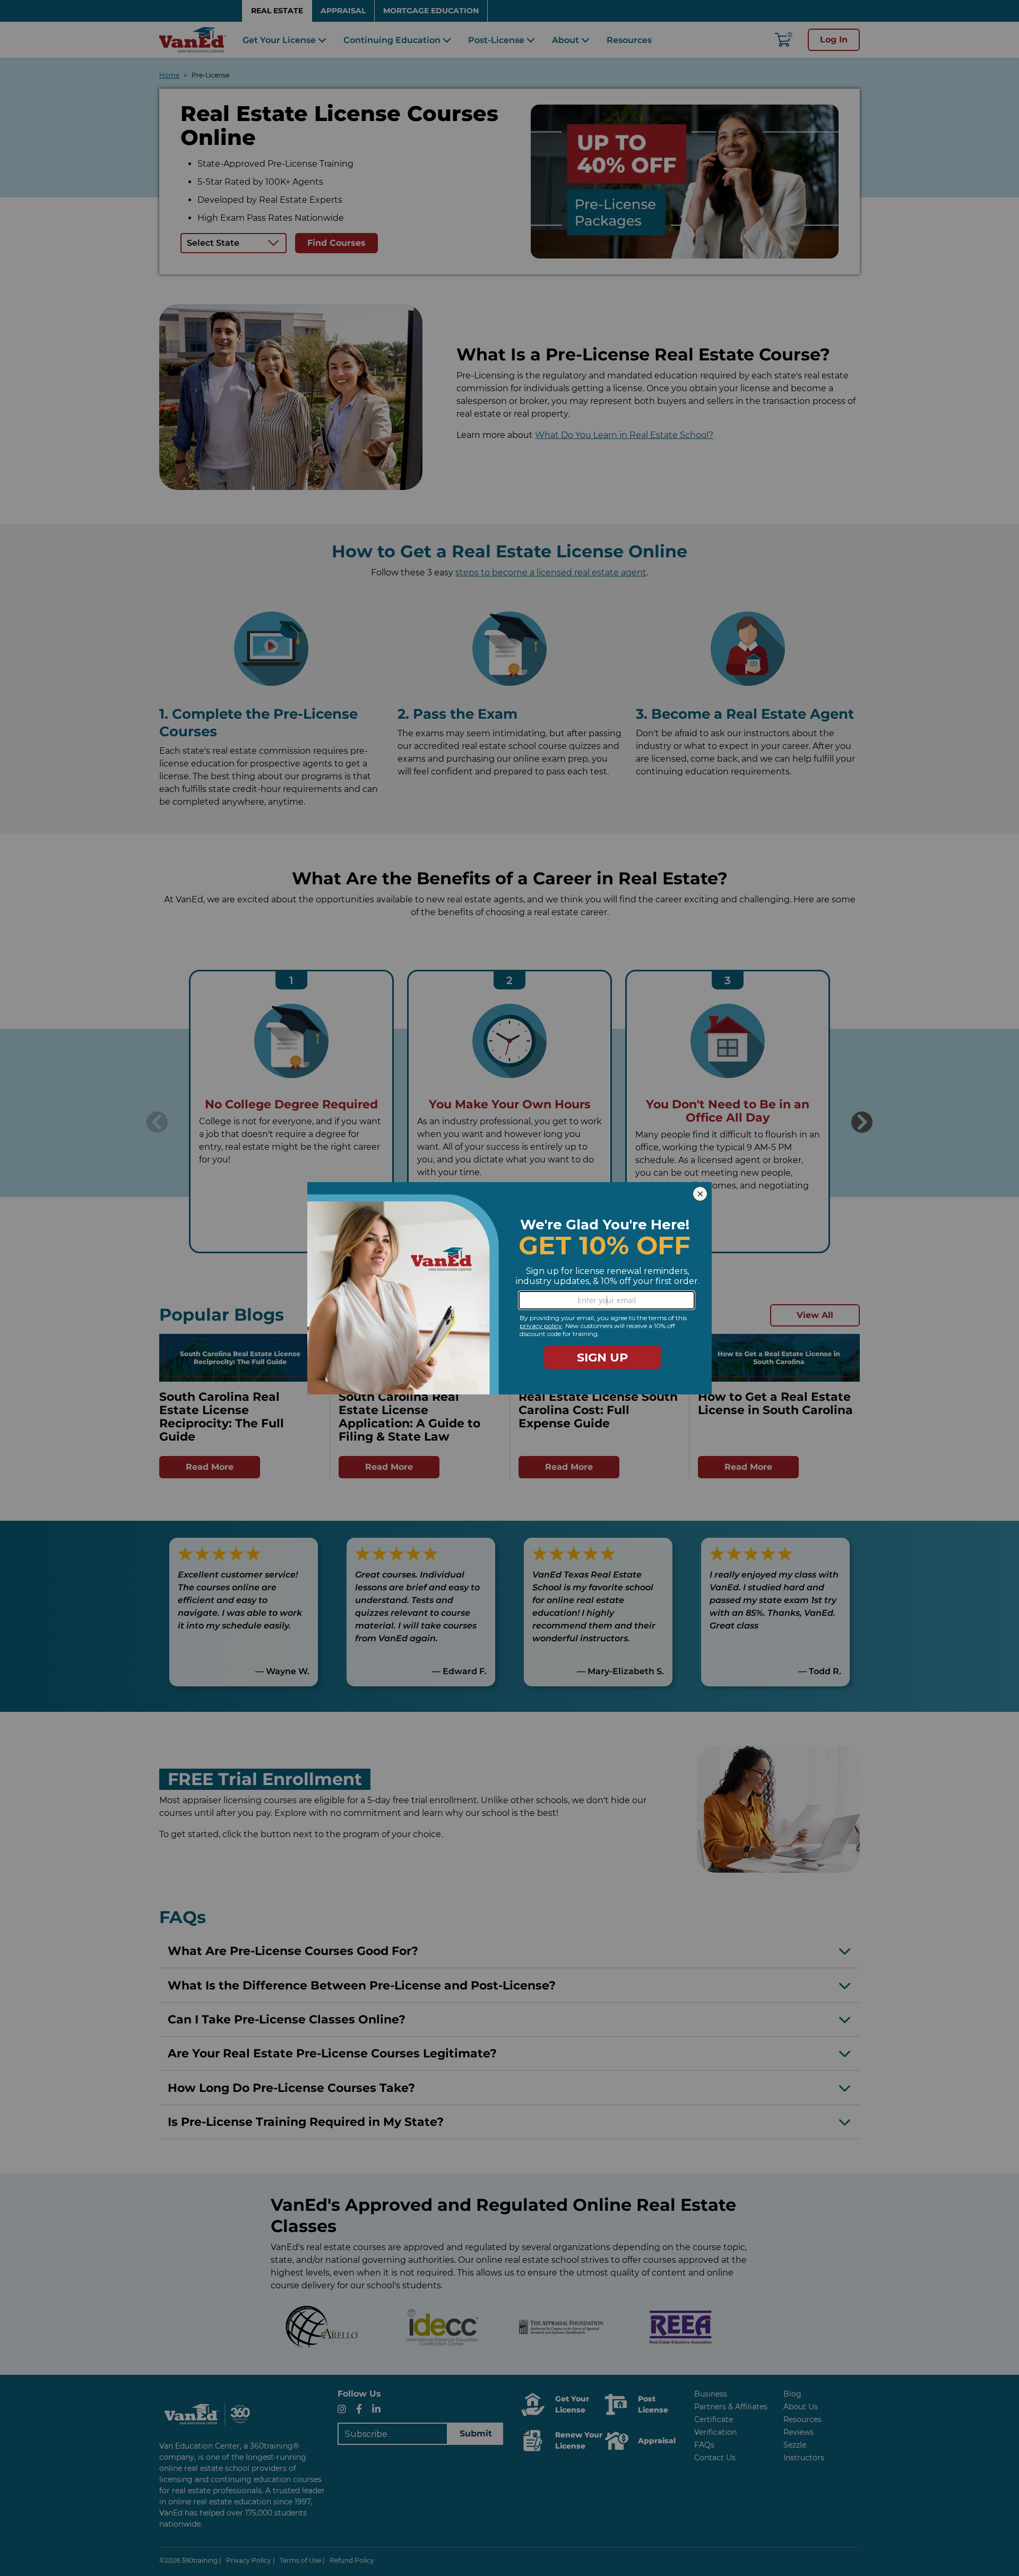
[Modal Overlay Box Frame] (509, 1288)
